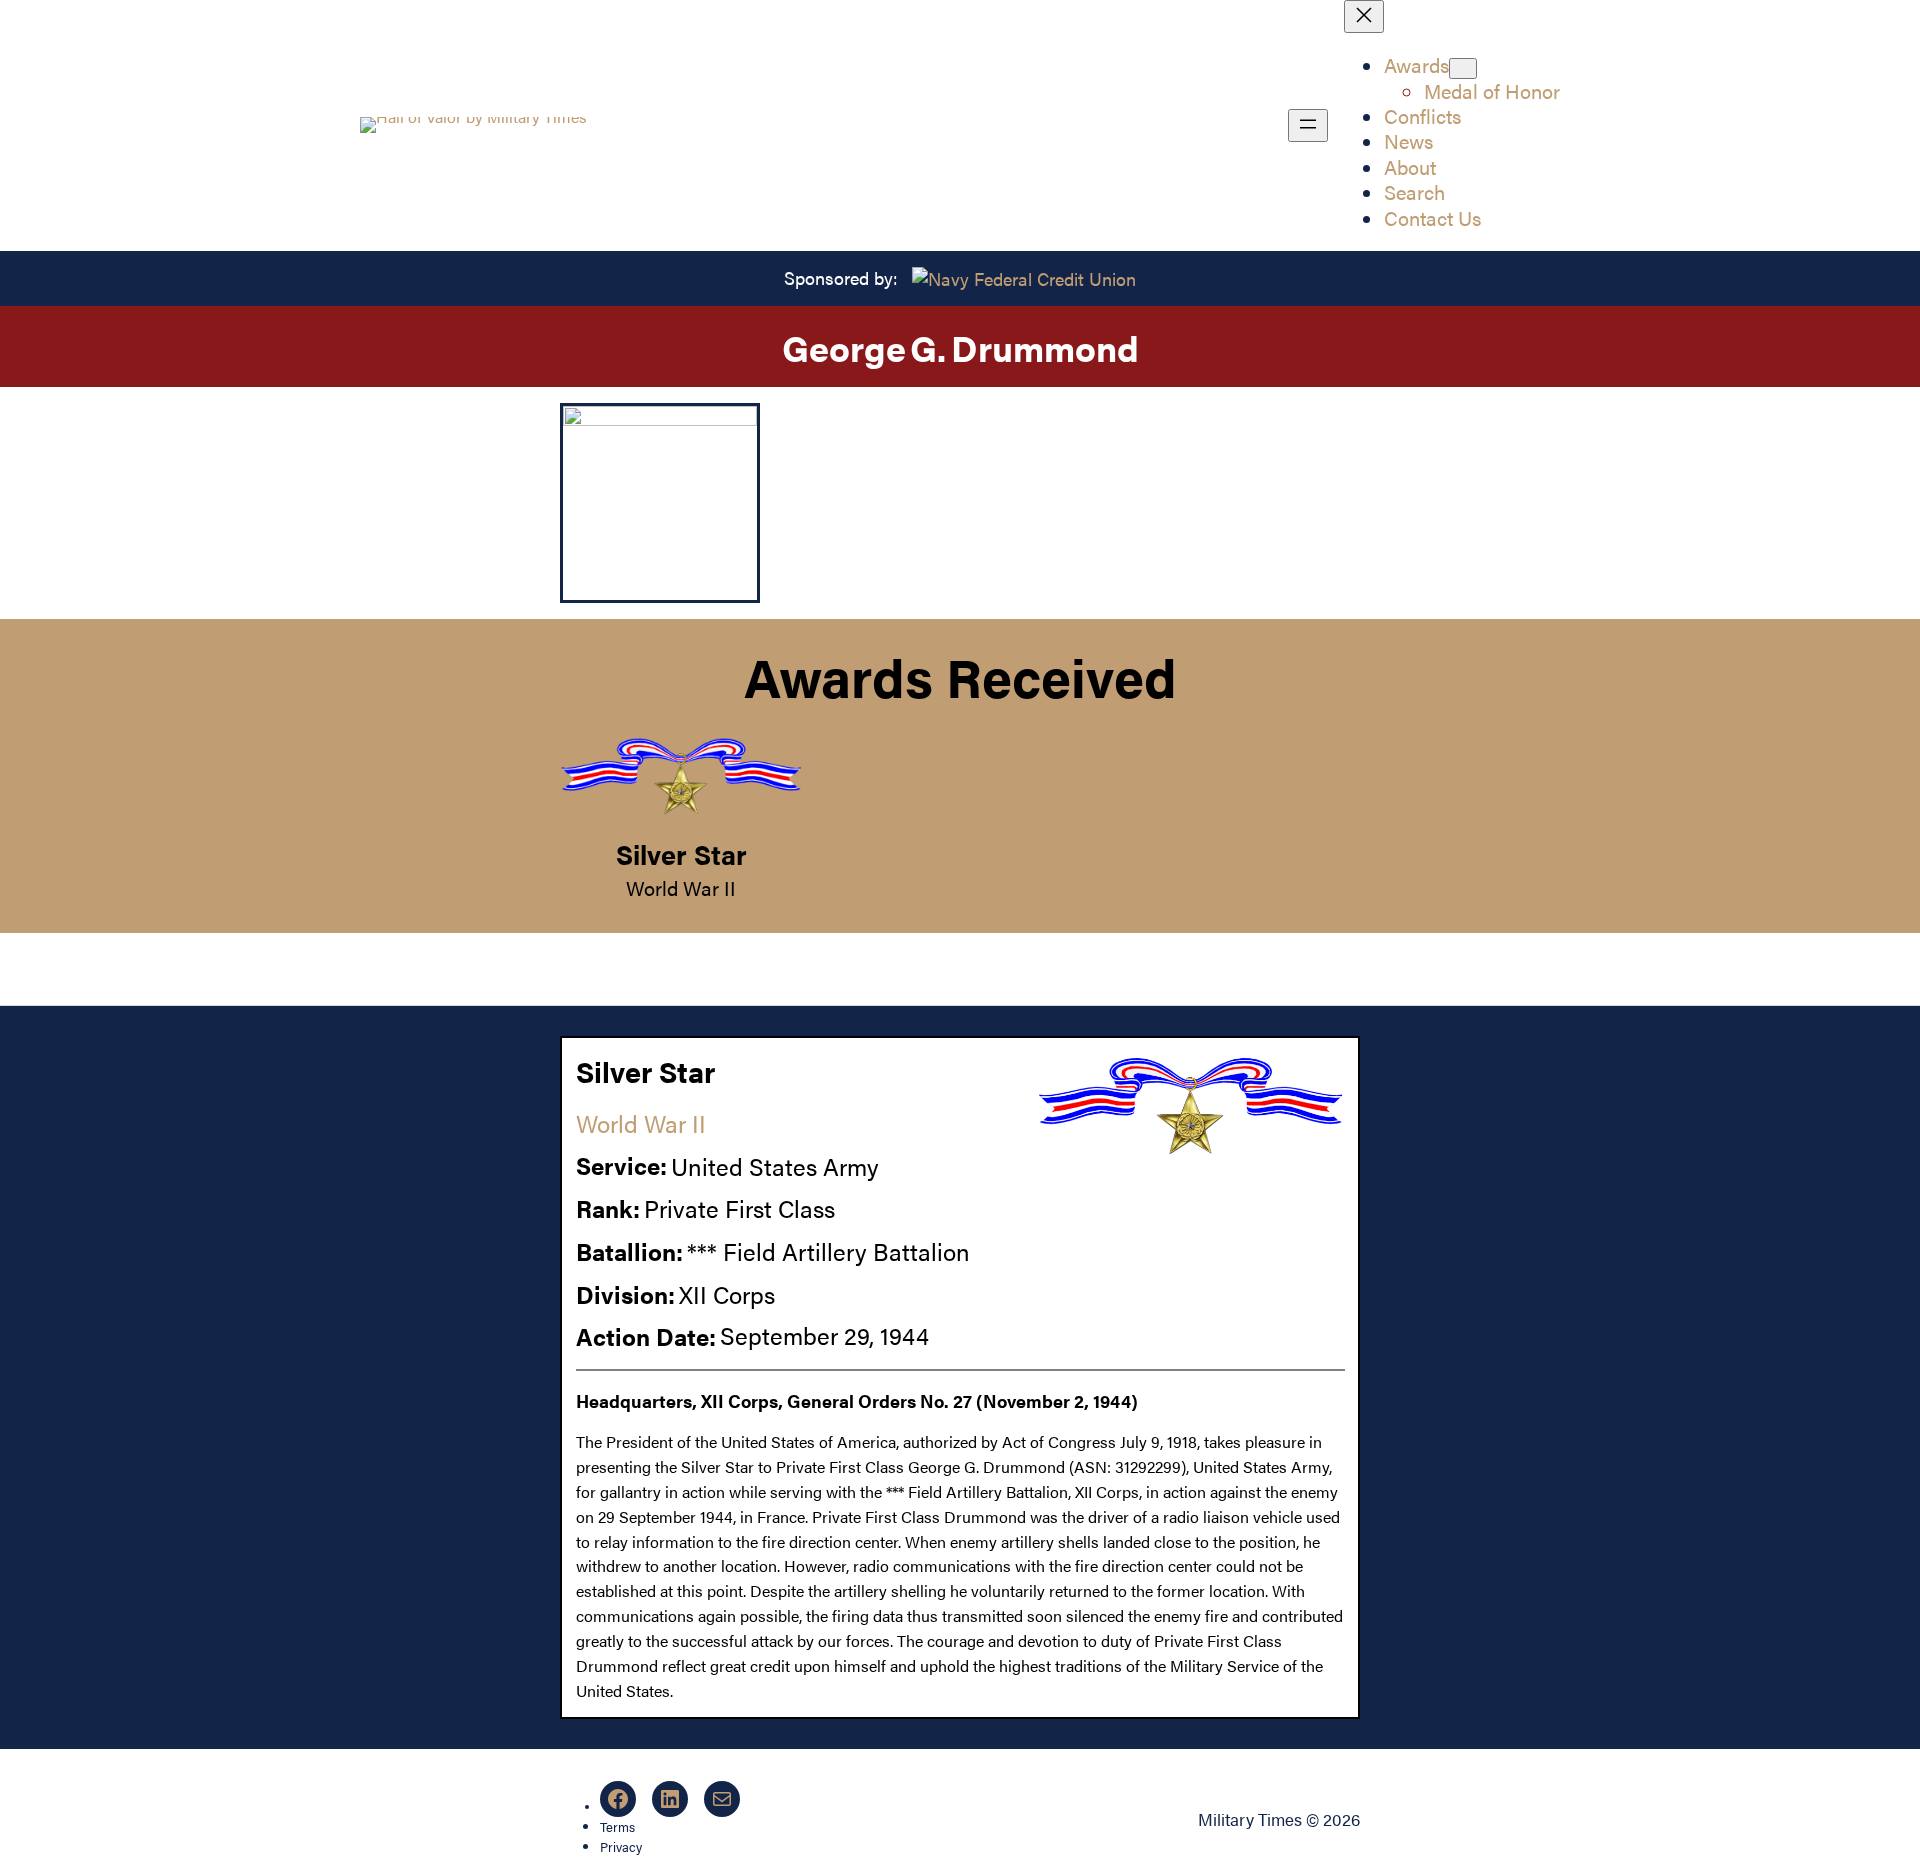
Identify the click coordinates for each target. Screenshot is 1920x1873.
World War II (681, 888)
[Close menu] (1364, 16)
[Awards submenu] (1463, 68)
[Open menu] (1308, 125)
